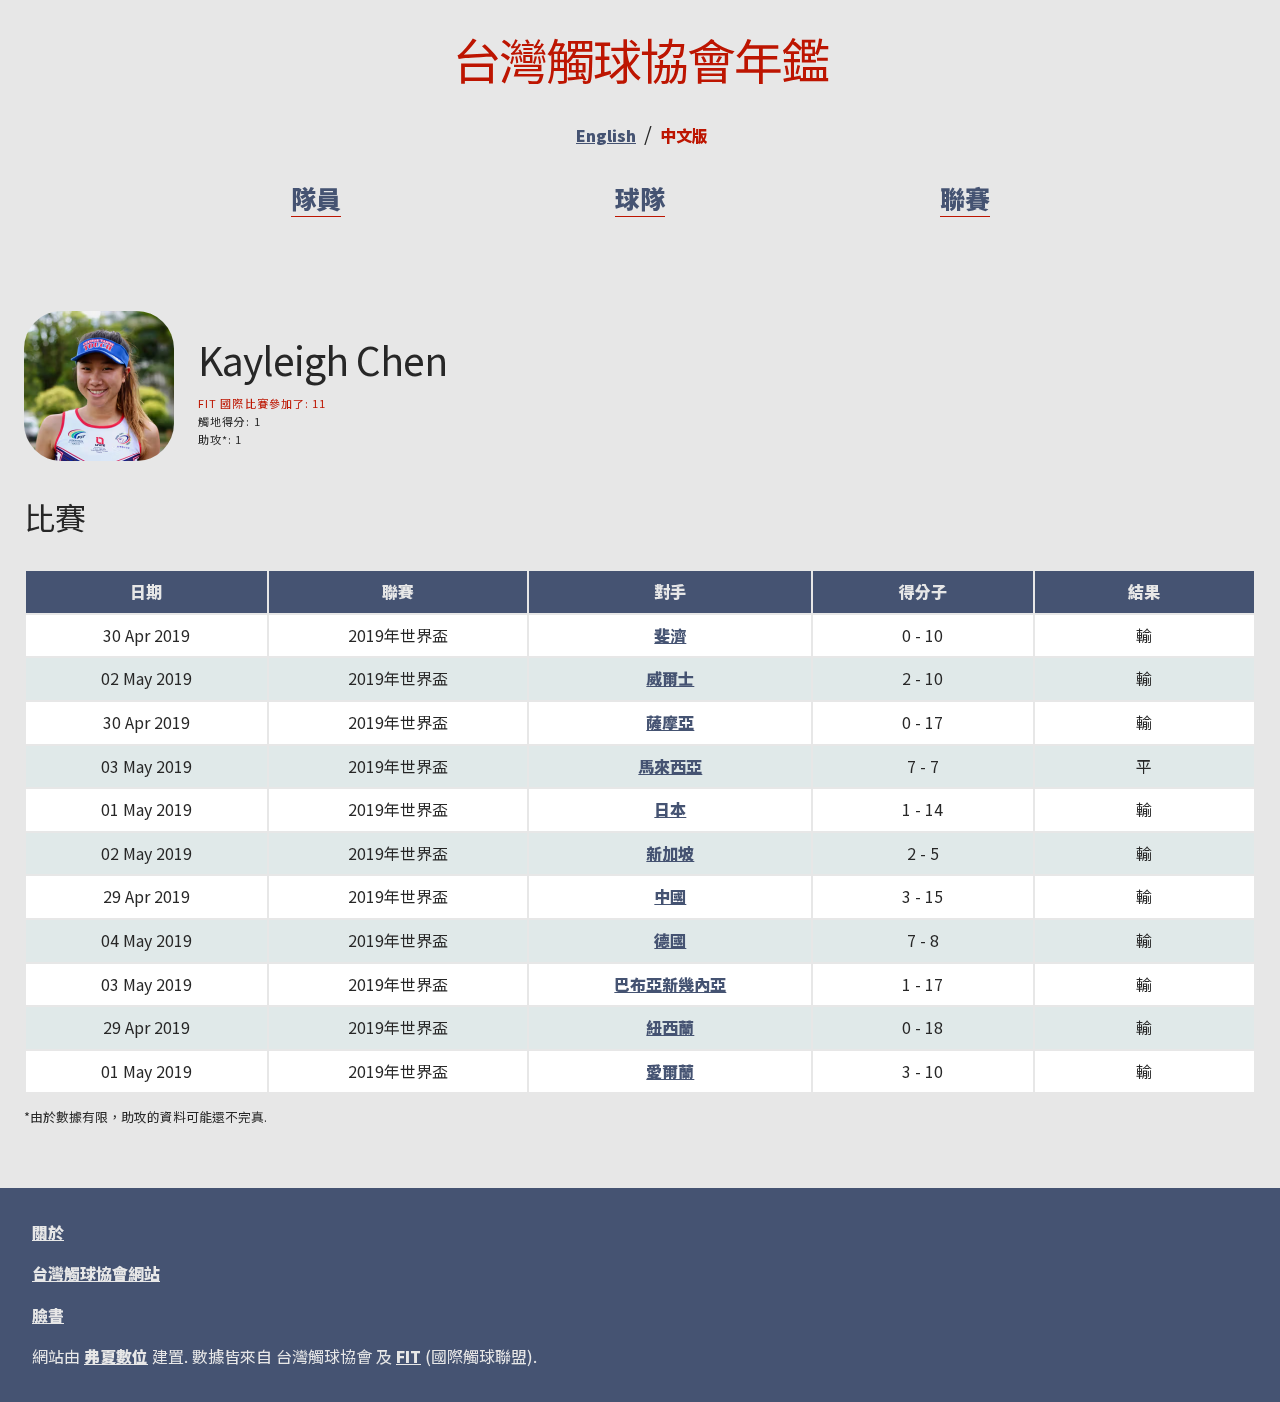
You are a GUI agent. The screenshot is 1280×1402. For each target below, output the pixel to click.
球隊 (640, 198)
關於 (48, 1232)
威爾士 (670, 678)
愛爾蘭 (670, 1071)
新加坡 (670, 853)
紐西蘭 (670, 1027)
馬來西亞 (670, 766)
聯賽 (965, 198)
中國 (670, 896)
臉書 (48, 1315)
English (606, 135)
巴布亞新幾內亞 (670, 984)
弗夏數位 (116, 1356)
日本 (670, 809)
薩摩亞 (670, 722)
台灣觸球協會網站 (96, 1273)
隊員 (316, 198)
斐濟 (670, 635)
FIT (408, 1356)
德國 (670, 940)
